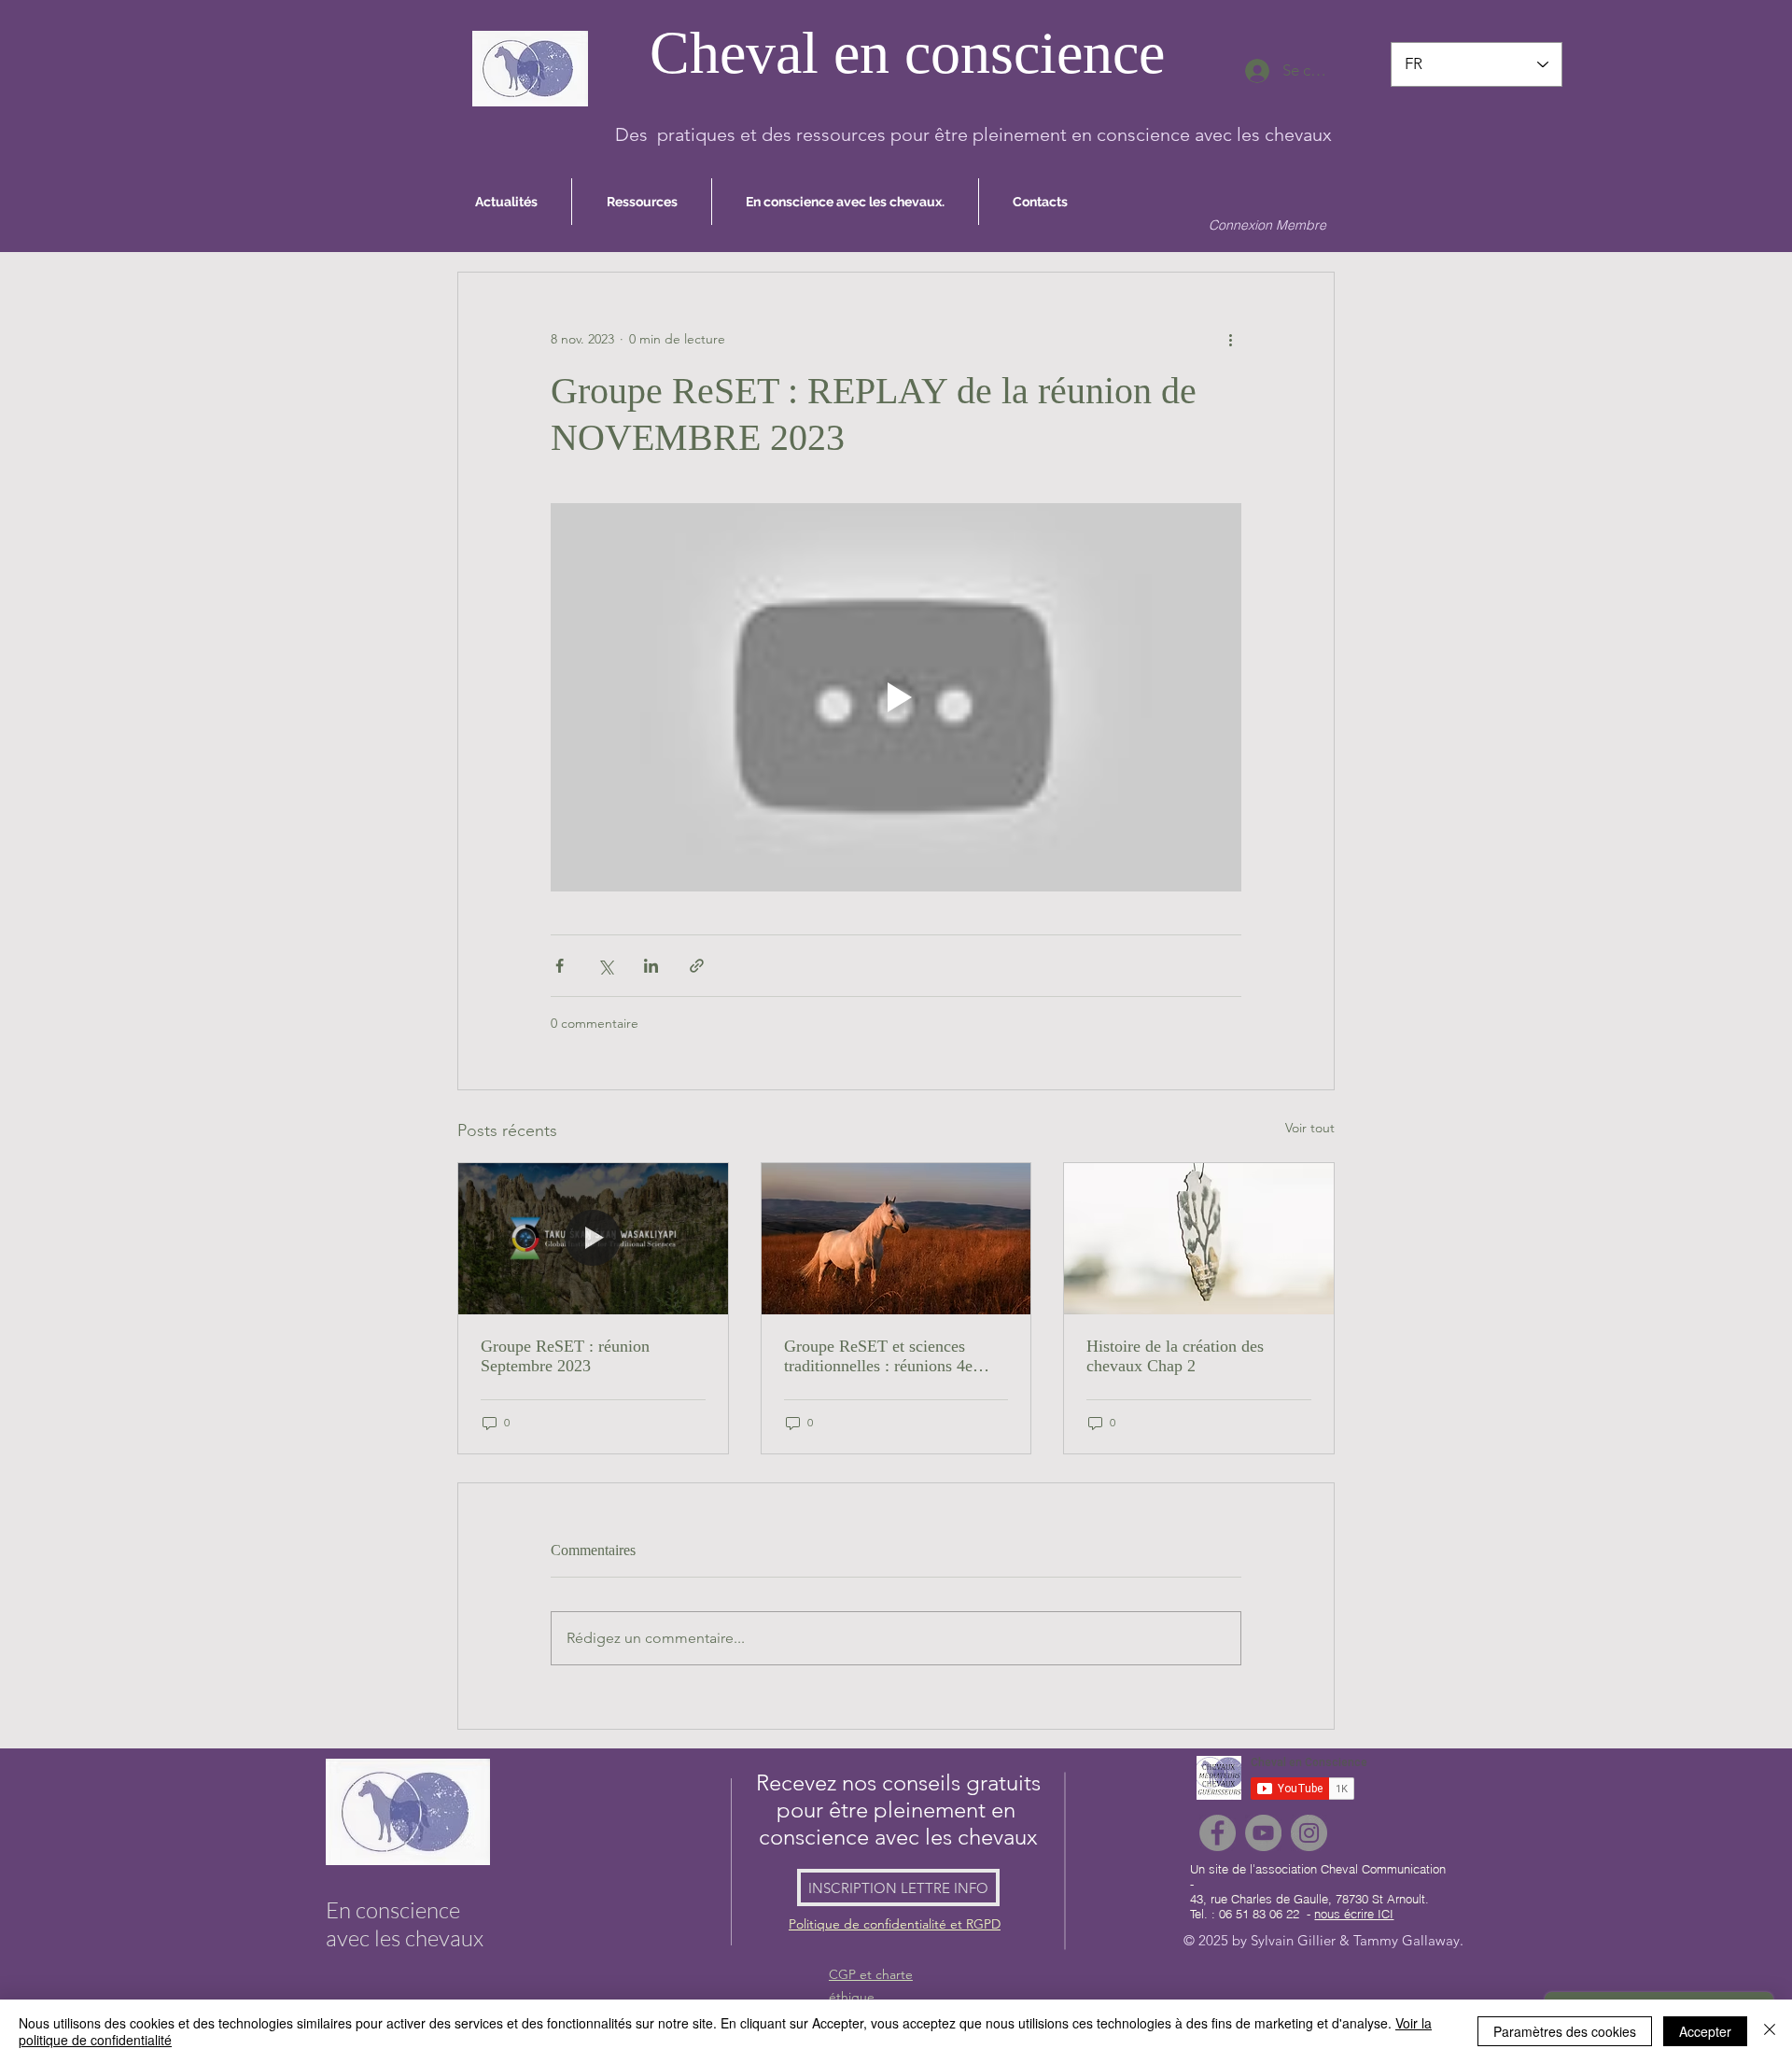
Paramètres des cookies (1565, 2031)
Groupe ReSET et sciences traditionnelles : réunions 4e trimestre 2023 (878, 1356)
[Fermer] (1770, 2031)
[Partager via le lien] (697, 966)
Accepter (1705, 2031)
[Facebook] (1218, 1833)
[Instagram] (1309, 1833)
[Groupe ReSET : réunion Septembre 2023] (593, 1239)
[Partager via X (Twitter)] (605, 966)
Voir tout (1310, 1128)
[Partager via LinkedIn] (651, 966)
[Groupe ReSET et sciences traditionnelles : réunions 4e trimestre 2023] (896, 1239)
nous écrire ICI (1354, 1914)
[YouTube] (1263, 1833)
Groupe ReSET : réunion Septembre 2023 (565, 1356)
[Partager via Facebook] (560, 966)
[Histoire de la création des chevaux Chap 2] (1199, 1239)
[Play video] (896, 697)
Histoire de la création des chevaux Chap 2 (1175, 1356)
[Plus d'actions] (1230, 340)
